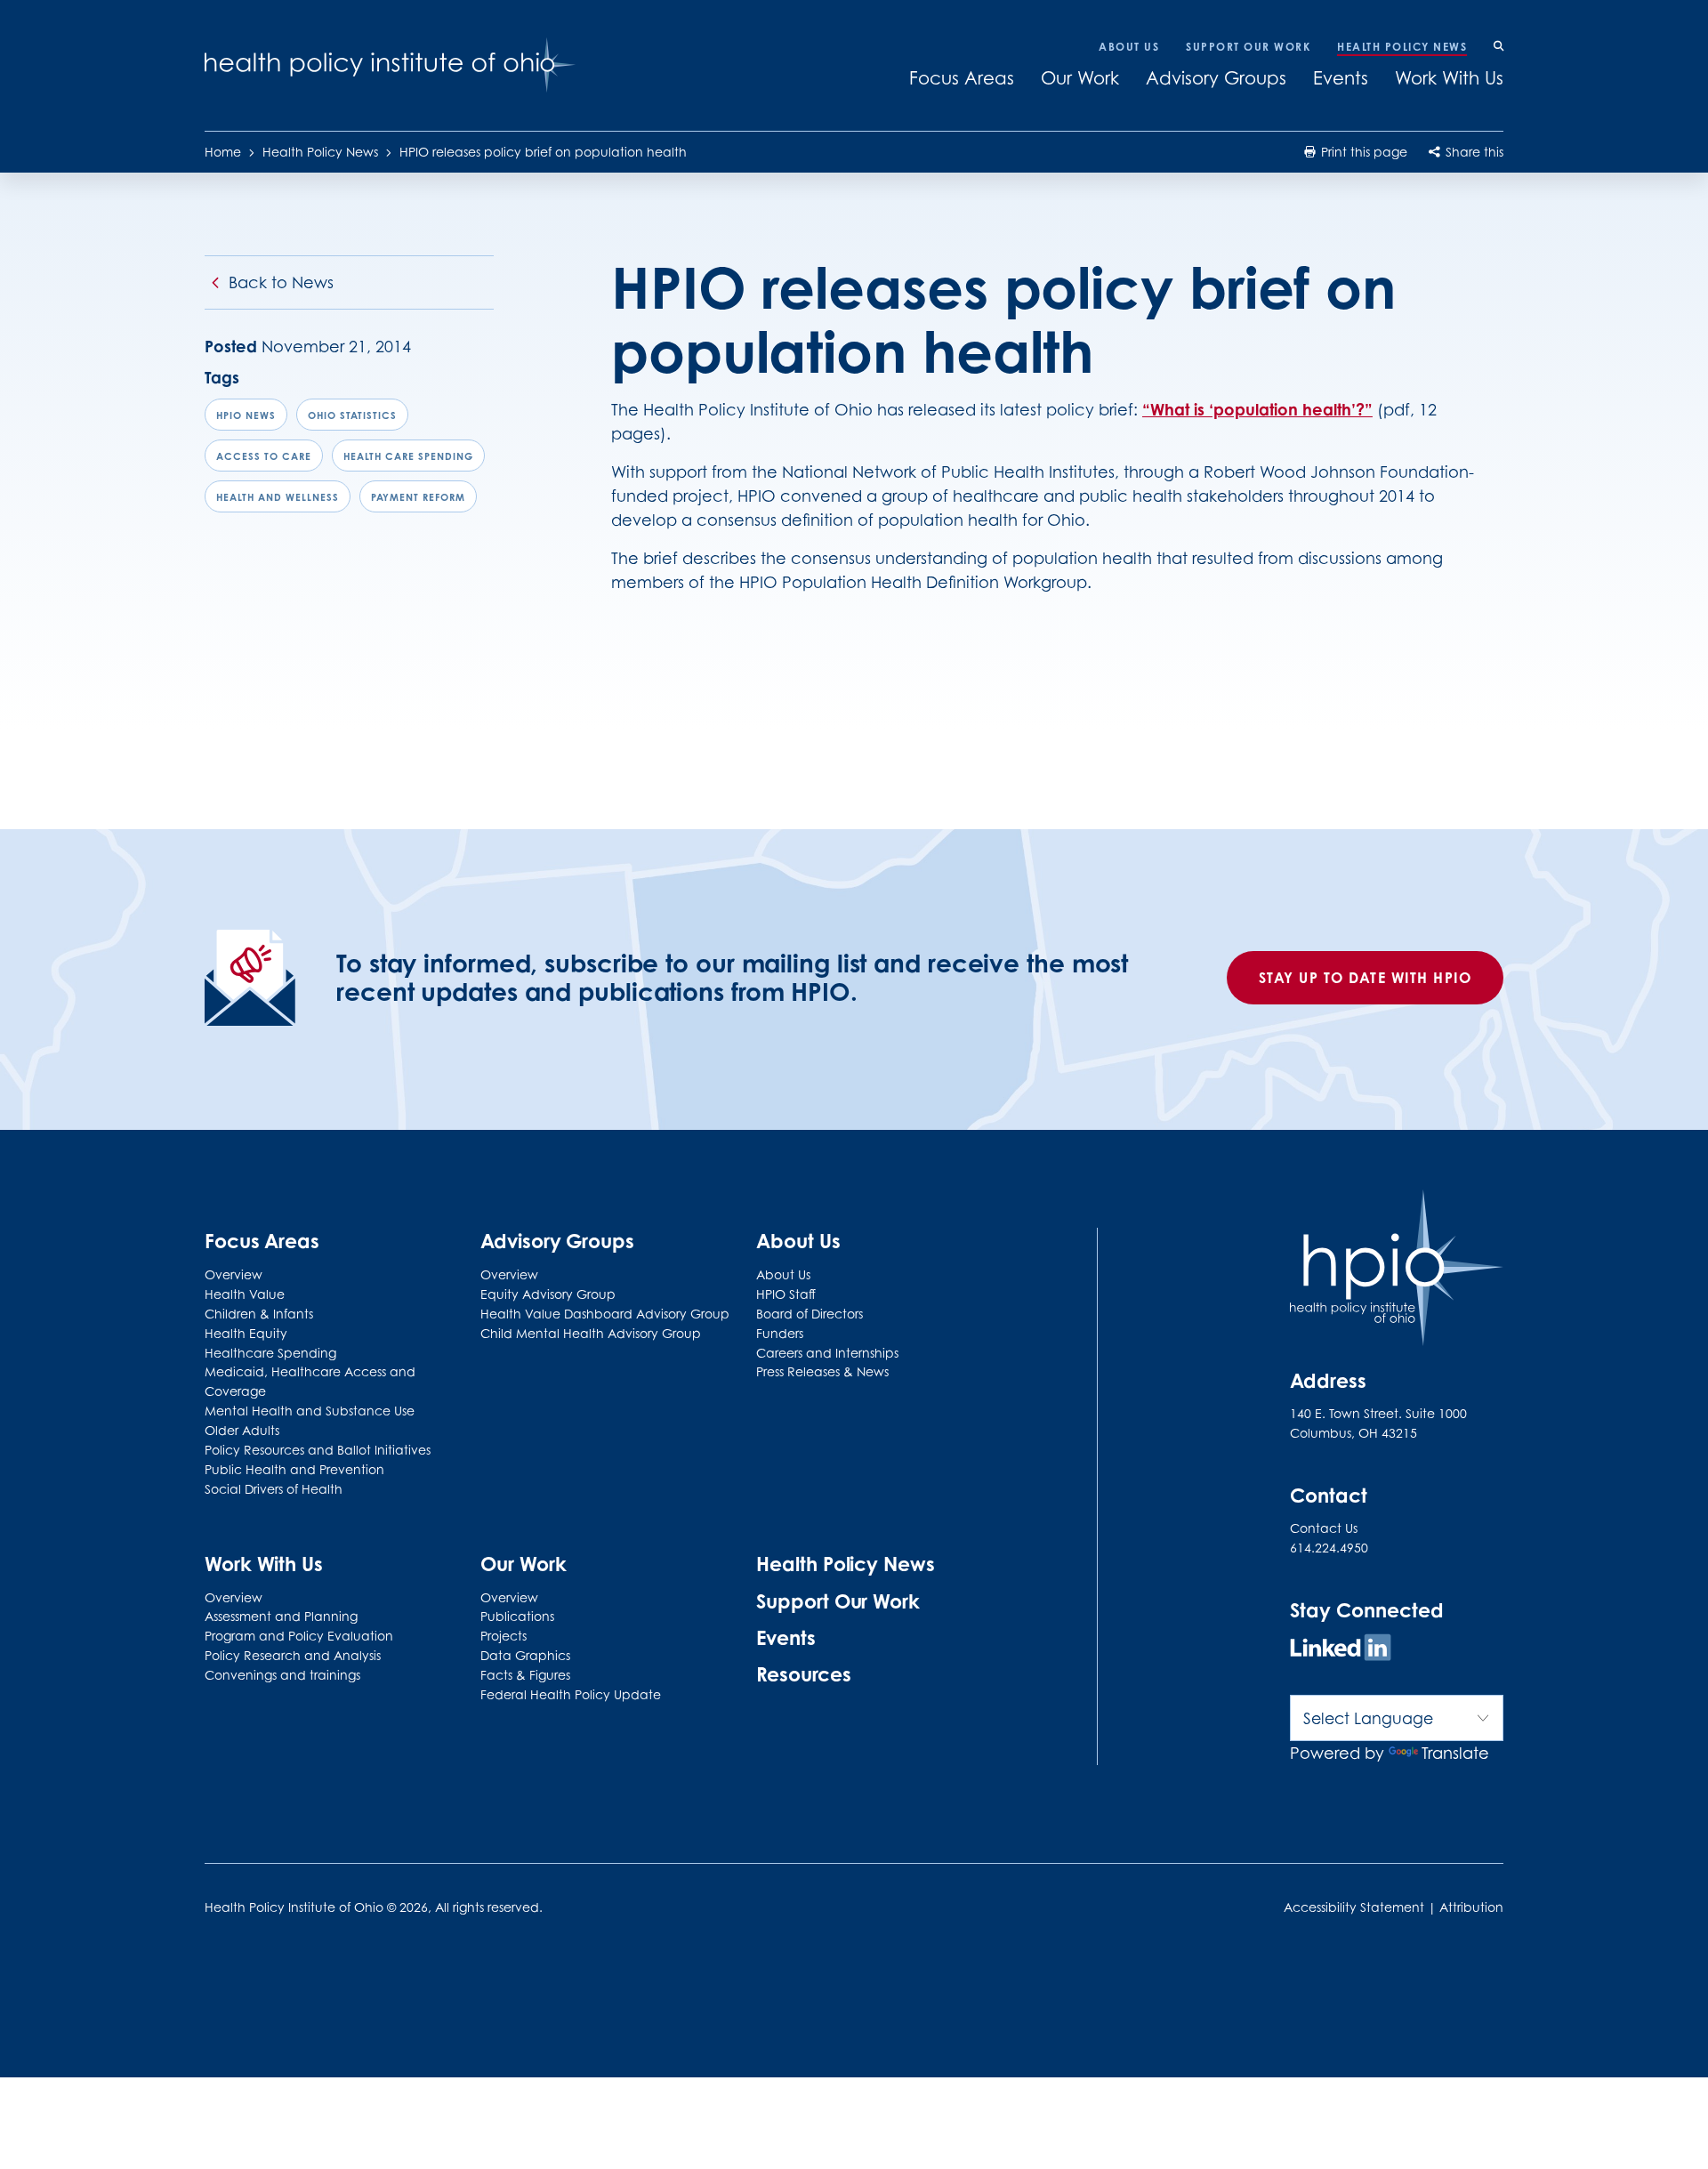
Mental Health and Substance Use (310, 1411)
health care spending (408, 456)
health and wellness (278, 497)
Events (1341, 78)
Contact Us (1324, 1528)
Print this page (1362, 152)
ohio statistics (352, 415)
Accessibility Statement (1354, 1907)
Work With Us (1449, 78)
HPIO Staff (786, 1294)
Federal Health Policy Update (571, 1694)
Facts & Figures (525, 1675)
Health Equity (246, 1333)
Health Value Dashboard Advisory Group (605, 1314)
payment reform (418, 497)
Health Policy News (1402, 47)
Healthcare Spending (270, 1353)
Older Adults (242, 1430)
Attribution (1471, 1907)
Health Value (245, 1294)
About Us (1129, 47)
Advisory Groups (1216, 78)
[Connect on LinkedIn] (1341, 1650)
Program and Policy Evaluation (299, 1636)
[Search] (1499, 47)
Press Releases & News (822, 1371)
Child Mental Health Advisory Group (591, 1333)
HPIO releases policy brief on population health (543, 152)
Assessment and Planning (281, 1616)
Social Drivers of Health (274, 1489)
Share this (1473, 152)
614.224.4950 (1329, 1548)
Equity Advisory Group (548, 1294)
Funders (780, 1333)
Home (223, 152)
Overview (234, 1274)
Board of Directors (810, 1314)
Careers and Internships (827, 1353)
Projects (504, 1636)
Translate (1455, 1753)
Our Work (1080, 78)
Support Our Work (1248, 47)
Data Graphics (525, 1655)
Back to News (281, 282)
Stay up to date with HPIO (1366, 978)
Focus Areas (962, 78)
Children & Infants (259, 1314)
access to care (264, 456)
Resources (803, 1674)
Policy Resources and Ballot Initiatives (318, 1450)
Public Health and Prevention (294, 1469)
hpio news (246, 415)
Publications (517, 1616)
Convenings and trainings (282, 1675)
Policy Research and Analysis (293, 1655)
